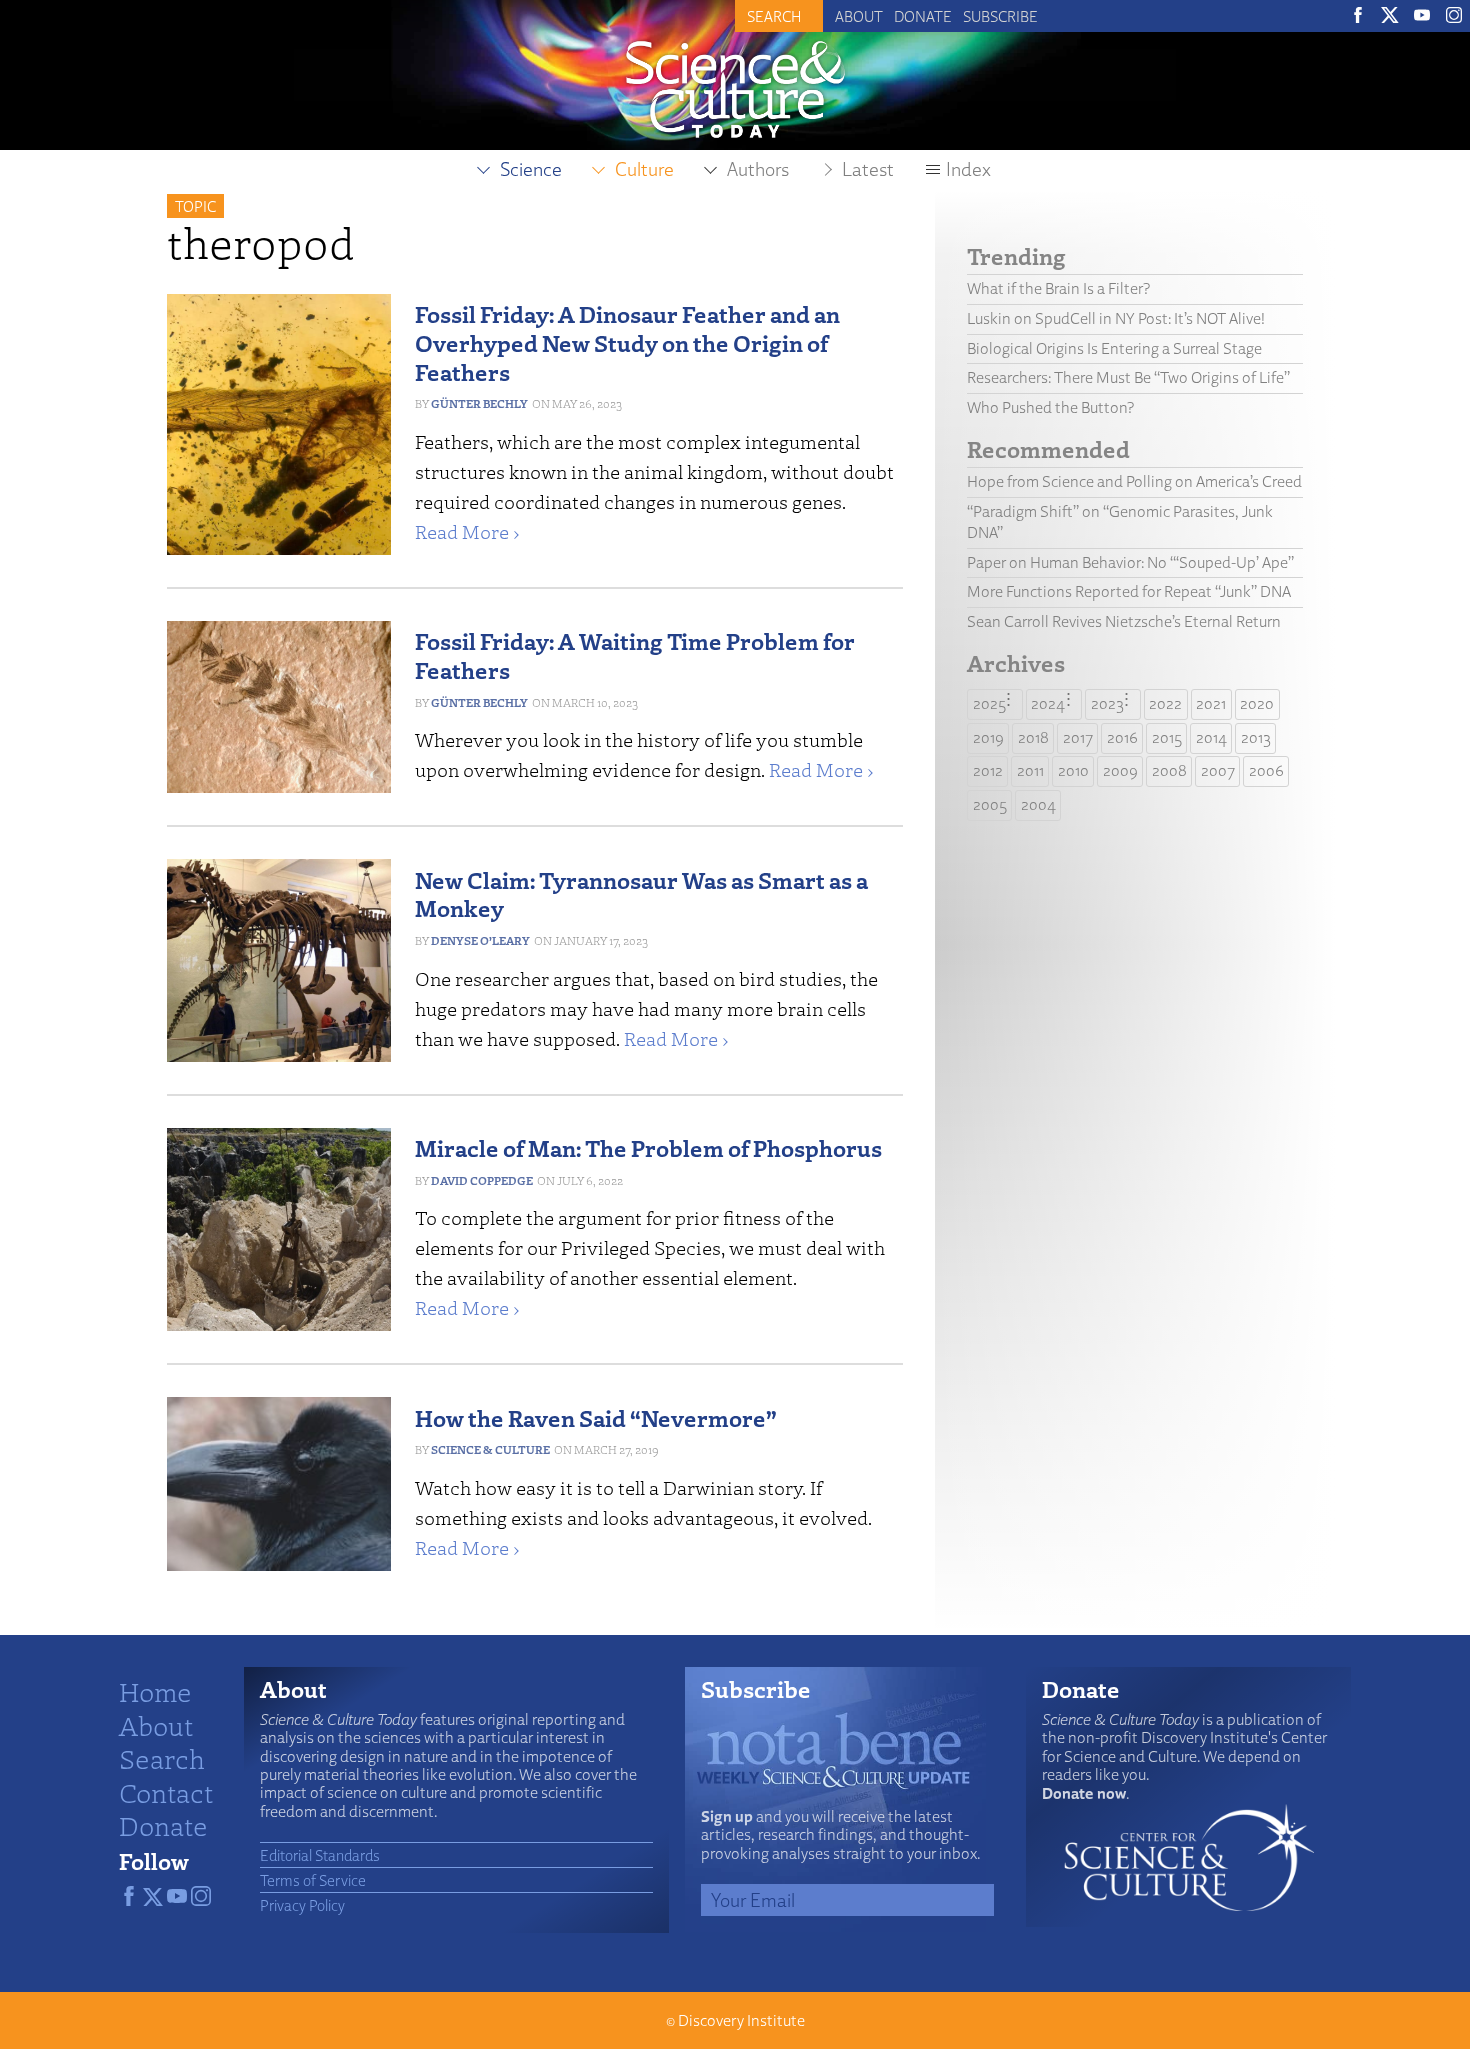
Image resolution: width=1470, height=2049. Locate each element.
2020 (1257, 703)
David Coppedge (482, 1180)
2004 (1038, 804)
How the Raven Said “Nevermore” (596, 1417)
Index (968, 169)
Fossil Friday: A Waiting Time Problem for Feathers (635, 655)
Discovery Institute (741, 2020)
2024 (1048, 703)
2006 (1266, 770)
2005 (990, 804)
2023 (1107, 703)
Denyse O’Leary (480, 940)
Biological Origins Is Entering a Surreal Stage (1114, 348)
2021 (1211, 703)
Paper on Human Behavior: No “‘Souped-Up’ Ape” (1130, 562)
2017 (1078, 737)
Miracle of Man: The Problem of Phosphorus (648, 1147)
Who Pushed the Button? (1050, 407)
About (859, 16)
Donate (923, 16)
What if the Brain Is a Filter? (1058, 288)
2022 (1165, 703)
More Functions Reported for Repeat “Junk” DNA (1129, 591)
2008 (1169, 770)
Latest (868, 169)
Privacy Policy (302, 1905)
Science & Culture (490, 1449)
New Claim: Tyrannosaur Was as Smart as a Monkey (641, 894)
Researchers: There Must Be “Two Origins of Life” (1128, 377)
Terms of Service (313, 1880)
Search (162, 1758)
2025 (989, 703)
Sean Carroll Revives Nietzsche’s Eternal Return (1124, 621)
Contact (166, 1792)
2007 (1218, 770)
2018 (1033, 737)
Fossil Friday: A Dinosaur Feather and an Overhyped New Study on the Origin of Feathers (627, 342)
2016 (1122, 737)
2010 (1073, 770)
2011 (1030, 770)
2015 (1167, 737)
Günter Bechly (479, 403)
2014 (1211, 737)
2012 (988, 770)
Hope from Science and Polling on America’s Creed (1134, 481)
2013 (1256, 737)
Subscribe (1000, 16)
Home (155, 1691)
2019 (988, 737)
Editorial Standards (320, 1855)
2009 (1120, 770)
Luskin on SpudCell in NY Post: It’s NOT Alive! (1116, 318)
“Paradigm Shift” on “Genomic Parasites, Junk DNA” (1120, 522)
